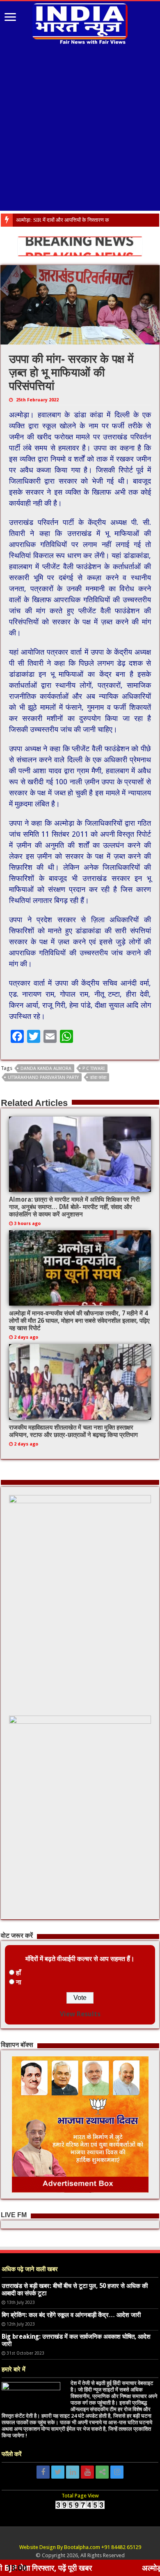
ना (19, 1982)
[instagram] (117, 2472)
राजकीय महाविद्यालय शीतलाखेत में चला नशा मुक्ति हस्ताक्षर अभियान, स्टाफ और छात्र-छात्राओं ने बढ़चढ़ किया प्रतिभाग (73, 1431)
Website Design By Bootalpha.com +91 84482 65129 (80, 2547)
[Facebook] (43, 2472)
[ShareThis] (102, 2472)
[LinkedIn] (73, 2472)
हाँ (18, 1973)
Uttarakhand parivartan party (43, 1077)
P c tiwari (94, 1068)
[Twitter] (58, 2472)
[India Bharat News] (80, 23)
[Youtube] (87, 2472)
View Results (80, 2014)
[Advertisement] (80, 131)
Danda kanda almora (46, 1068)
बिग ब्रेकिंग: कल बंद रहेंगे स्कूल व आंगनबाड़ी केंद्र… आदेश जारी (71, 2315)
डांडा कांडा (98, 1077)
